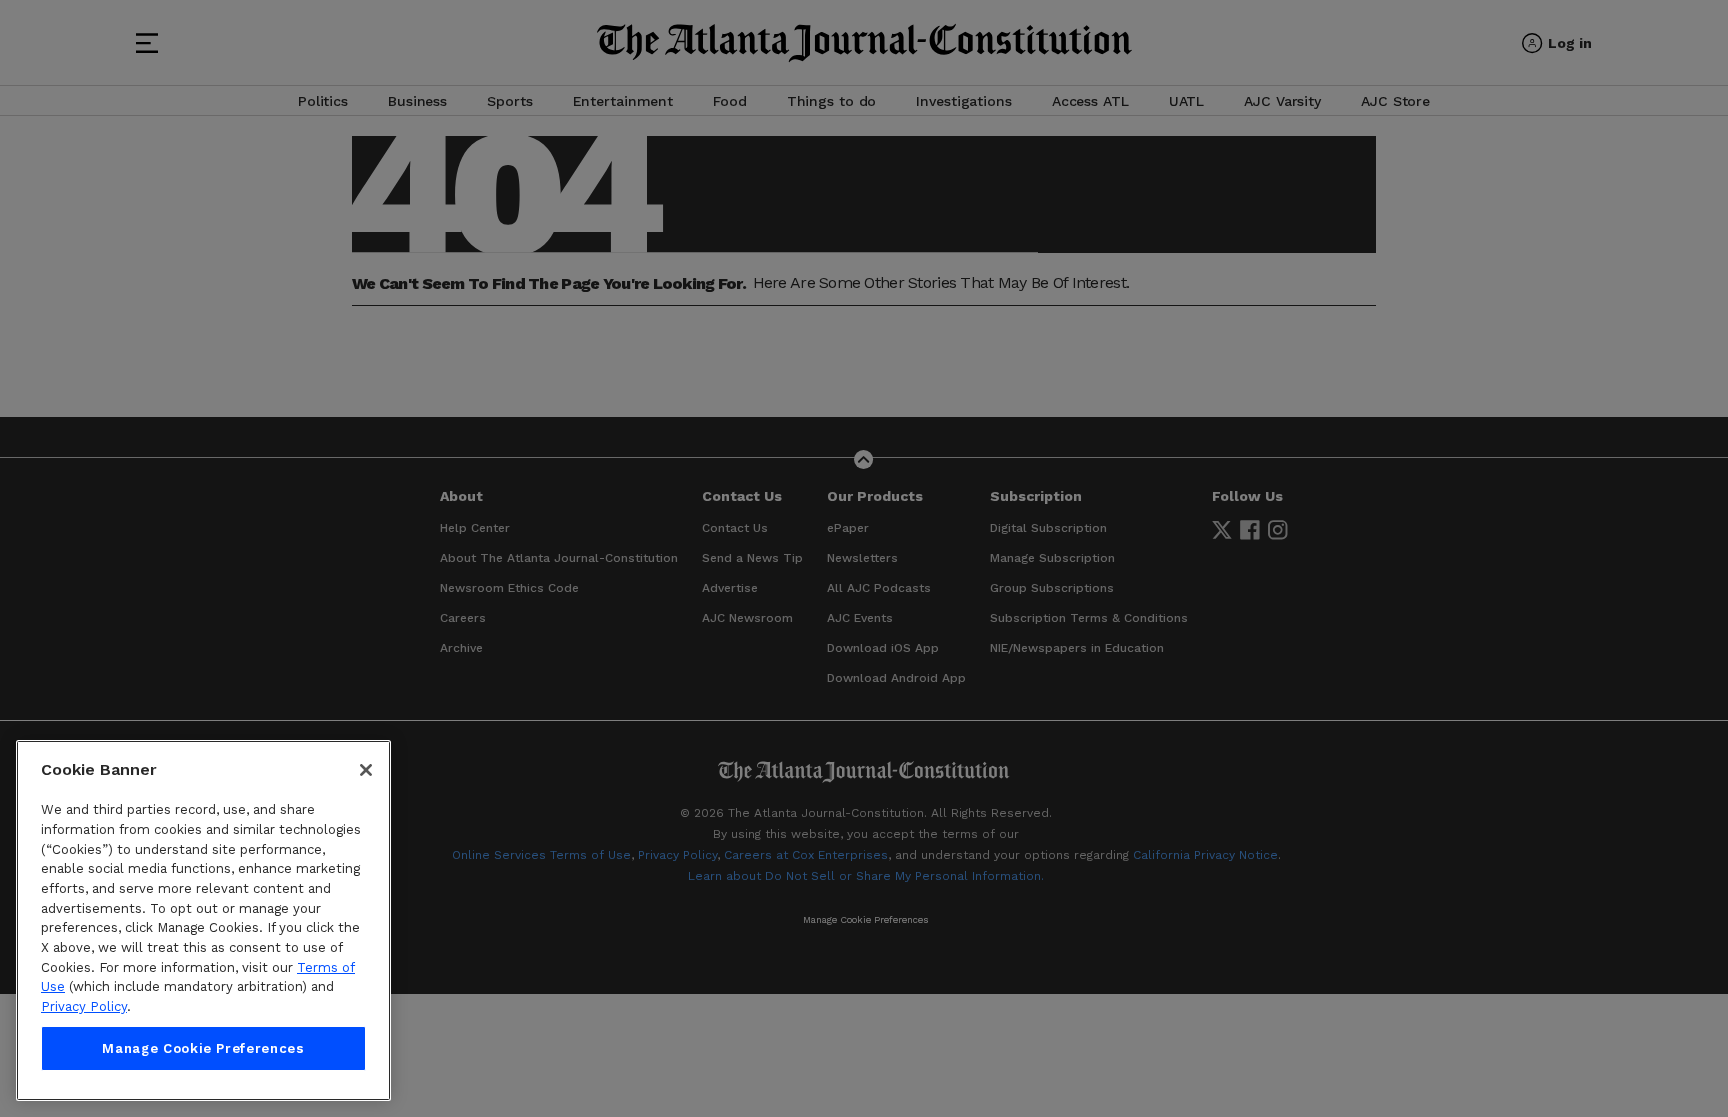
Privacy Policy (84, 1006)
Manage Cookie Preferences (203, 1048)
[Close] (366, 770)
